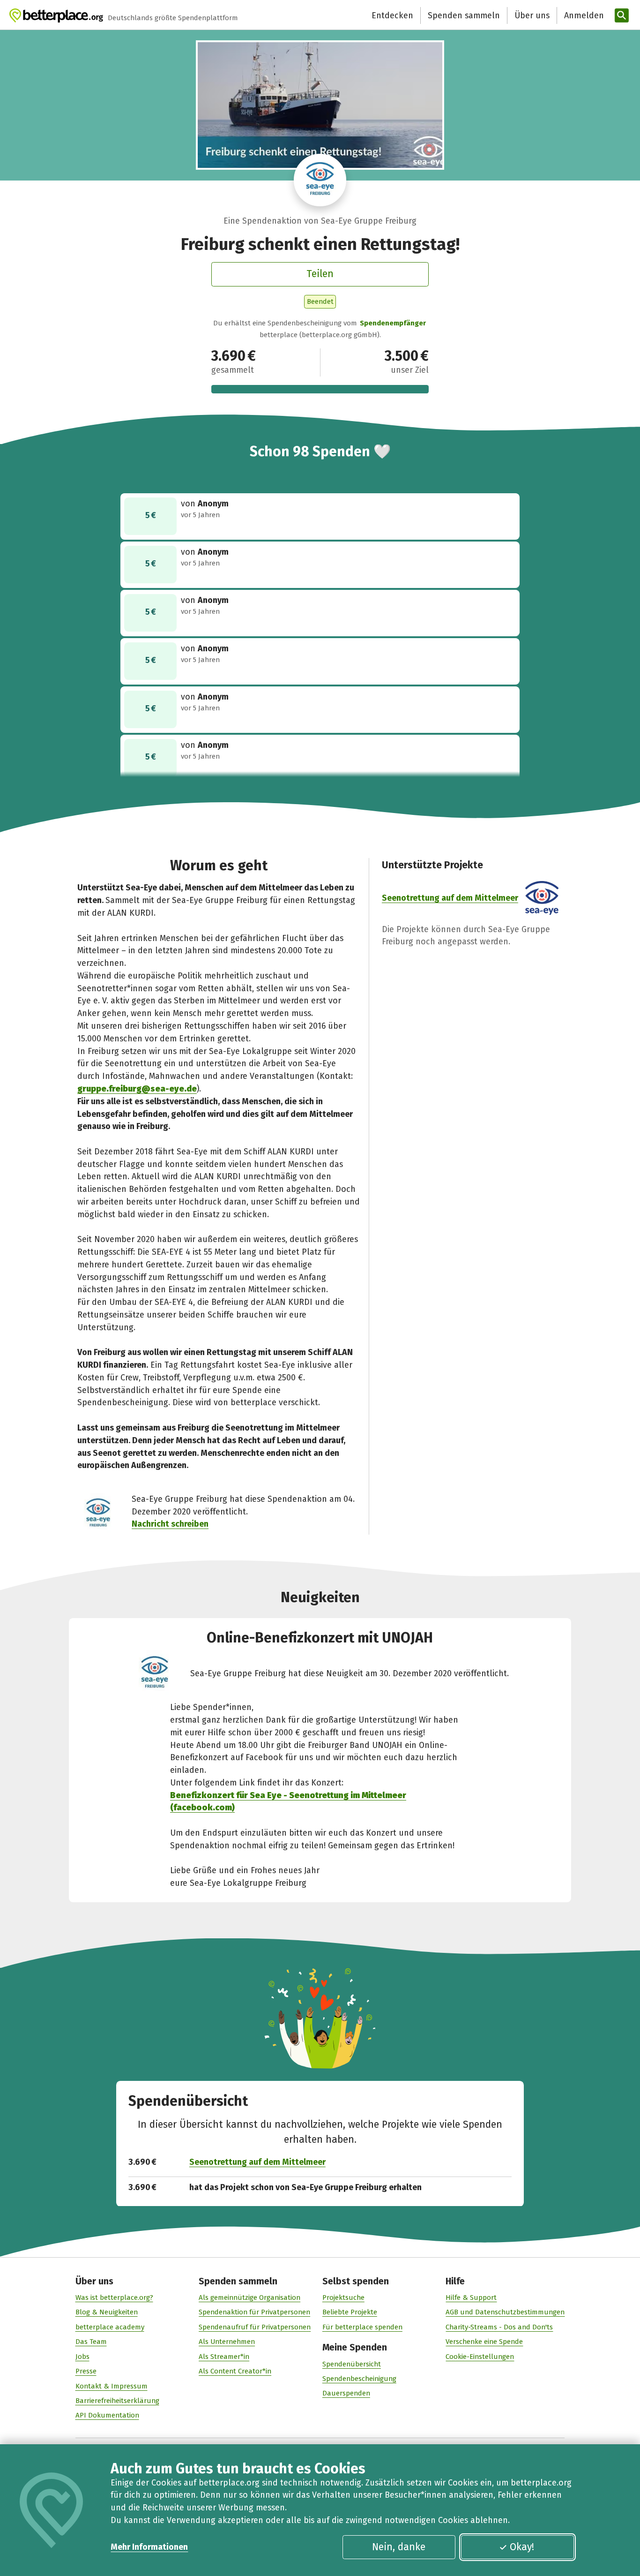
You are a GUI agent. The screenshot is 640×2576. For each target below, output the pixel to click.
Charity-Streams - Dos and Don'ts (499, 2327)
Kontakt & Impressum (112, 2386)
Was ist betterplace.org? (114, 2297)
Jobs (82, 2357)
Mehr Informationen (149, 2547)
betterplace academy (110, 2327)
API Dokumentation (107, 2415)
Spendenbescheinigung (359, 2379)
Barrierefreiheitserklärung (117, 2401)
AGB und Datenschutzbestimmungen (505, 2312)
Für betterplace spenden (362, 2327)
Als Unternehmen (227, 2342)
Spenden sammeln (464, 15)
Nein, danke (399, 2547)
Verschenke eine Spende (484, 2342)
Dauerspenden (346, 2393)
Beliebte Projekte (350, 2312)
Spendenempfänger (393, 323)
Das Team (91, 2342)
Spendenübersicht (352, 2364)
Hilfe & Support (471, 2297)
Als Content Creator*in (235, 2371)
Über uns (532, 15)
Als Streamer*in (224, 2357)
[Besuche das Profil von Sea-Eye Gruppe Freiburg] (320, 180)
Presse (86, 2371)
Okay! (522, 2547)
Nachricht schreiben (170, 1524)
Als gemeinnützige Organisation (249, 2297)
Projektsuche (343, 2297)
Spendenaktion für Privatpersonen (254, 2312)
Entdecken (392, 15)
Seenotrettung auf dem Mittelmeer (450, 898)
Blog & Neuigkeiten (107, 2312)
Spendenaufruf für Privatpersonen (255, 2327)
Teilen (320, 274)
